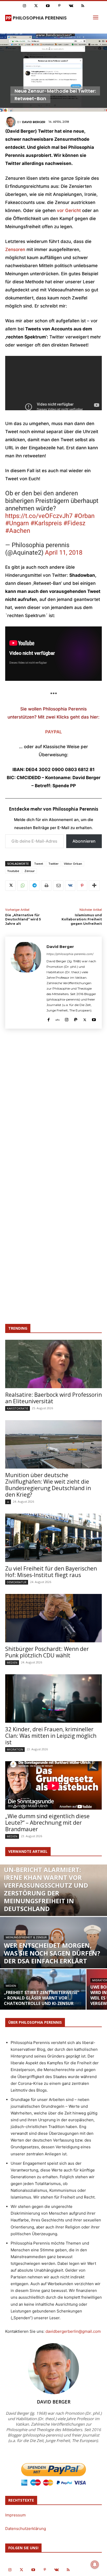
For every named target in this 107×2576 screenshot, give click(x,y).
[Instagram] (24, 6)
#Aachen (18, 531)
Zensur (30, 871)
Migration (15, 1749)
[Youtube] (48, 6)
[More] (94, 886)
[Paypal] (76, 1019)
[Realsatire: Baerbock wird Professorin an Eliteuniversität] (53, 1364)
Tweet (39, 864)
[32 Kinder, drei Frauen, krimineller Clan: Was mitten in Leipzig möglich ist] (53, 1699)
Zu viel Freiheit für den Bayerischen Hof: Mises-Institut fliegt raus (51, 1572)
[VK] (70, 886)
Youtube (13, 871)
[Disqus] (53, 1109)
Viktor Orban (73, 864)
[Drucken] (46, 886)
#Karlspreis (46, 523)
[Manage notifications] (95, 2565)
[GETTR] (58, 1019)
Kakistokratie (18, 1408)
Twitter (53, 864)
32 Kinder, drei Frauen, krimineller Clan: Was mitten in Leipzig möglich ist (51, 1736)
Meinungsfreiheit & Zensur (26, 1937)
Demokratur (17, 1582)
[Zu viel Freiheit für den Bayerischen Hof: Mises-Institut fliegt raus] (53, 1538)
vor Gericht (69, 210)
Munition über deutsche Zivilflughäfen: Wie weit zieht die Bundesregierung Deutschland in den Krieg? (48, 1485)
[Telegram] (34, 886)
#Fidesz (74, 523)
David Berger (34, 122)
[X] (10, 886)
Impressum (15, 2515)
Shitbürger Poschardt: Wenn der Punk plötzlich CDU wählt (47, 1652)
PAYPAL (54, 732)
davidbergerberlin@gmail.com (73, 2331)
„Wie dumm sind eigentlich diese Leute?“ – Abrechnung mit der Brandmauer (47, 1823)
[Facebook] (48, 1019)
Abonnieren (84, 841)
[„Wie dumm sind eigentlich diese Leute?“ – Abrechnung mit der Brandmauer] (53, 1785)
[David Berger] (11, 122)
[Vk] (71, 6)
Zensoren (15, 249)
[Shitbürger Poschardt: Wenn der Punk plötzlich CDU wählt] (53, 1618)
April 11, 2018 (64, 553)
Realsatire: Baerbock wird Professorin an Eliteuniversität (53, 1398)
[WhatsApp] (22, 886)
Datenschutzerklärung (26, 2529)
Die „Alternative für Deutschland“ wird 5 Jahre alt (23, 919)
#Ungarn (17, 523)
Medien (12, 1662)
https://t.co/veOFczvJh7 (39, 516)
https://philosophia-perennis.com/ (70, 954)
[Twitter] (36, 6)
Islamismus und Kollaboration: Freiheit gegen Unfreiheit (82, 919)
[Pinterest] (59, 6)
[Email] (58, 886)
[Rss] (83, 6)
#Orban (84, 516)
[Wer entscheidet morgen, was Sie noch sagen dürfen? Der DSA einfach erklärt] (53, 1950)
